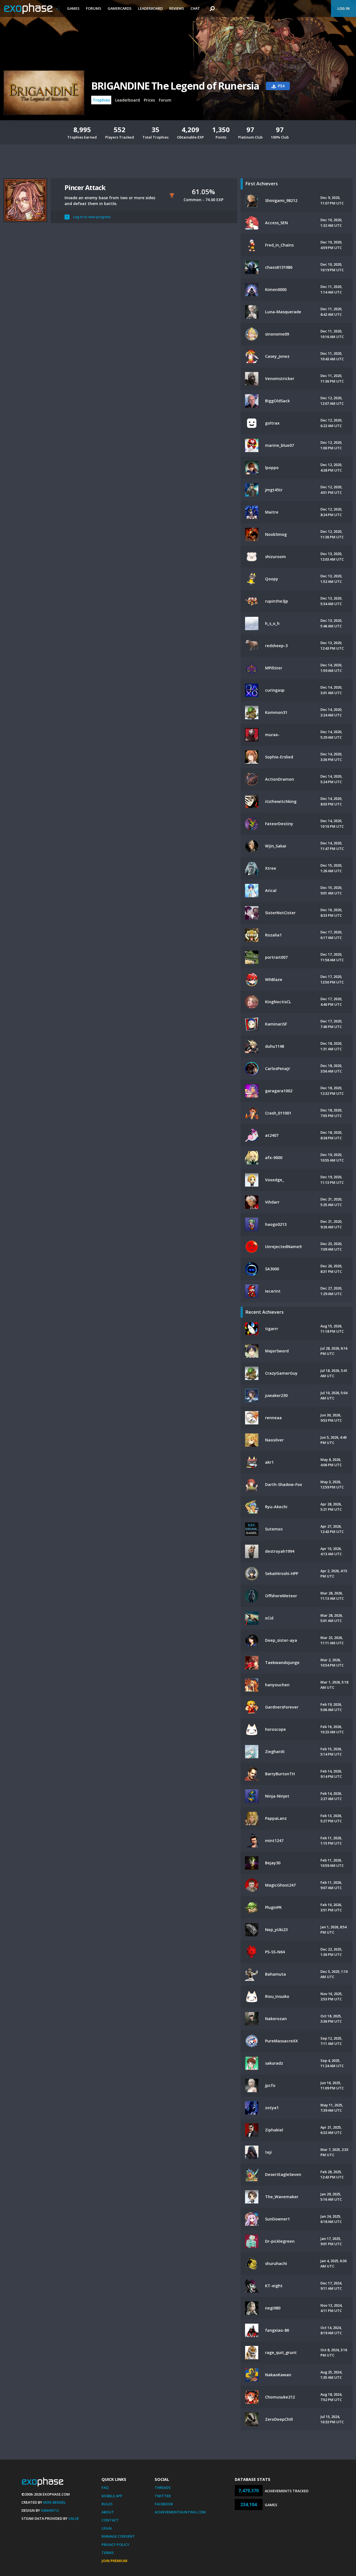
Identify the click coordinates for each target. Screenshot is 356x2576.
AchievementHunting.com (180, 2512)
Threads (163, 2488)
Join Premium (114, 2561)
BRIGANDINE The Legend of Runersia (175, 86)
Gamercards (120, 8)
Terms (108, 2553)
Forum (165, 100)
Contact (110, 2520)
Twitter (163, 2496)
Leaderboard (150, 8)
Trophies (101, 100)
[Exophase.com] (32, 9)
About (108, 2512)
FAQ (105, 2488)
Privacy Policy (115, 2545)
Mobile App (112, 2496)
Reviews (177, 8)
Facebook (164, 2504)
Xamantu (50, 2510)
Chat (195, 8)
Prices (149, 100)
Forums (94, 8)
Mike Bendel (55, 2502)
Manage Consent (118, 2536)
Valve (74, 2518)
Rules (107, 2504)
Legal (107, 2528)
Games (73, 8)
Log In (343, 8)
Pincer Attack (85, 187)
